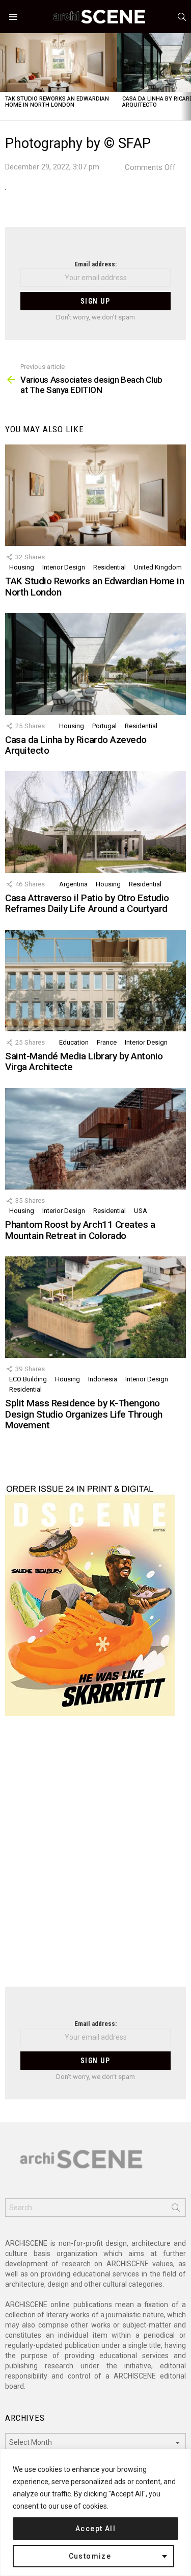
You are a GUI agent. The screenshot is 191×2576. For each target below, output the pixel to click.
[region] (95, 2512)
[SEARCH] (182, 17)
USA (141, 1211)
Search (176, 2210)
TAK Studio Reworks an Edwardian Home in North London (57, 102)
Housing (22, 567)
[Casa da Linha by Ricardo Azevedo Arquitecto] (95, 664)
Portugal (104, 726)
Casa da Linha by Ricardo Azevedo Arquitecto (76, 745)
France (107, 1042)
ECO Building (28, 1379)
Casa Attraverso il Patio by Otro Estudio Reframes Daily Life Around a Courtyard (87, 903)
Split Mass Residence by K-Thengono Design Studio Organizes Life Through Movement (84, 1414)
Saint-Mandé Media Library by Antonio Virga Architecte (84, 1061)
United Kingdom (158, 567)
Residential (110, 567)
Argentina (73, 884)
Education (74, 1042)
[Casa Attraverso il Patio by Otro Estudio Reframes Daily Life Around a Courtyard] (95, 822)
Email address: (95, 264)
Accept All (95, 2529)
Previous (5, 77)
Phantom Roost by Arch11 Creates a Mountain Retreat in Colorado (80, 1230)
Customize (90, 2556)
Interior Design (64, 567)
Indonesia (103, 1379)
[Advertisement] (95, 1858)
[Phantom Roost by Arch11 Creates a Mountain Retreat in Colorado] (95, 1139)
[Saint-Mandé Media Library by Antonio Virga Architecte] (95, 981)
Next (186, 77)
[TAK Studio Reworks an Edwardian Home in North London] (59, 63)
